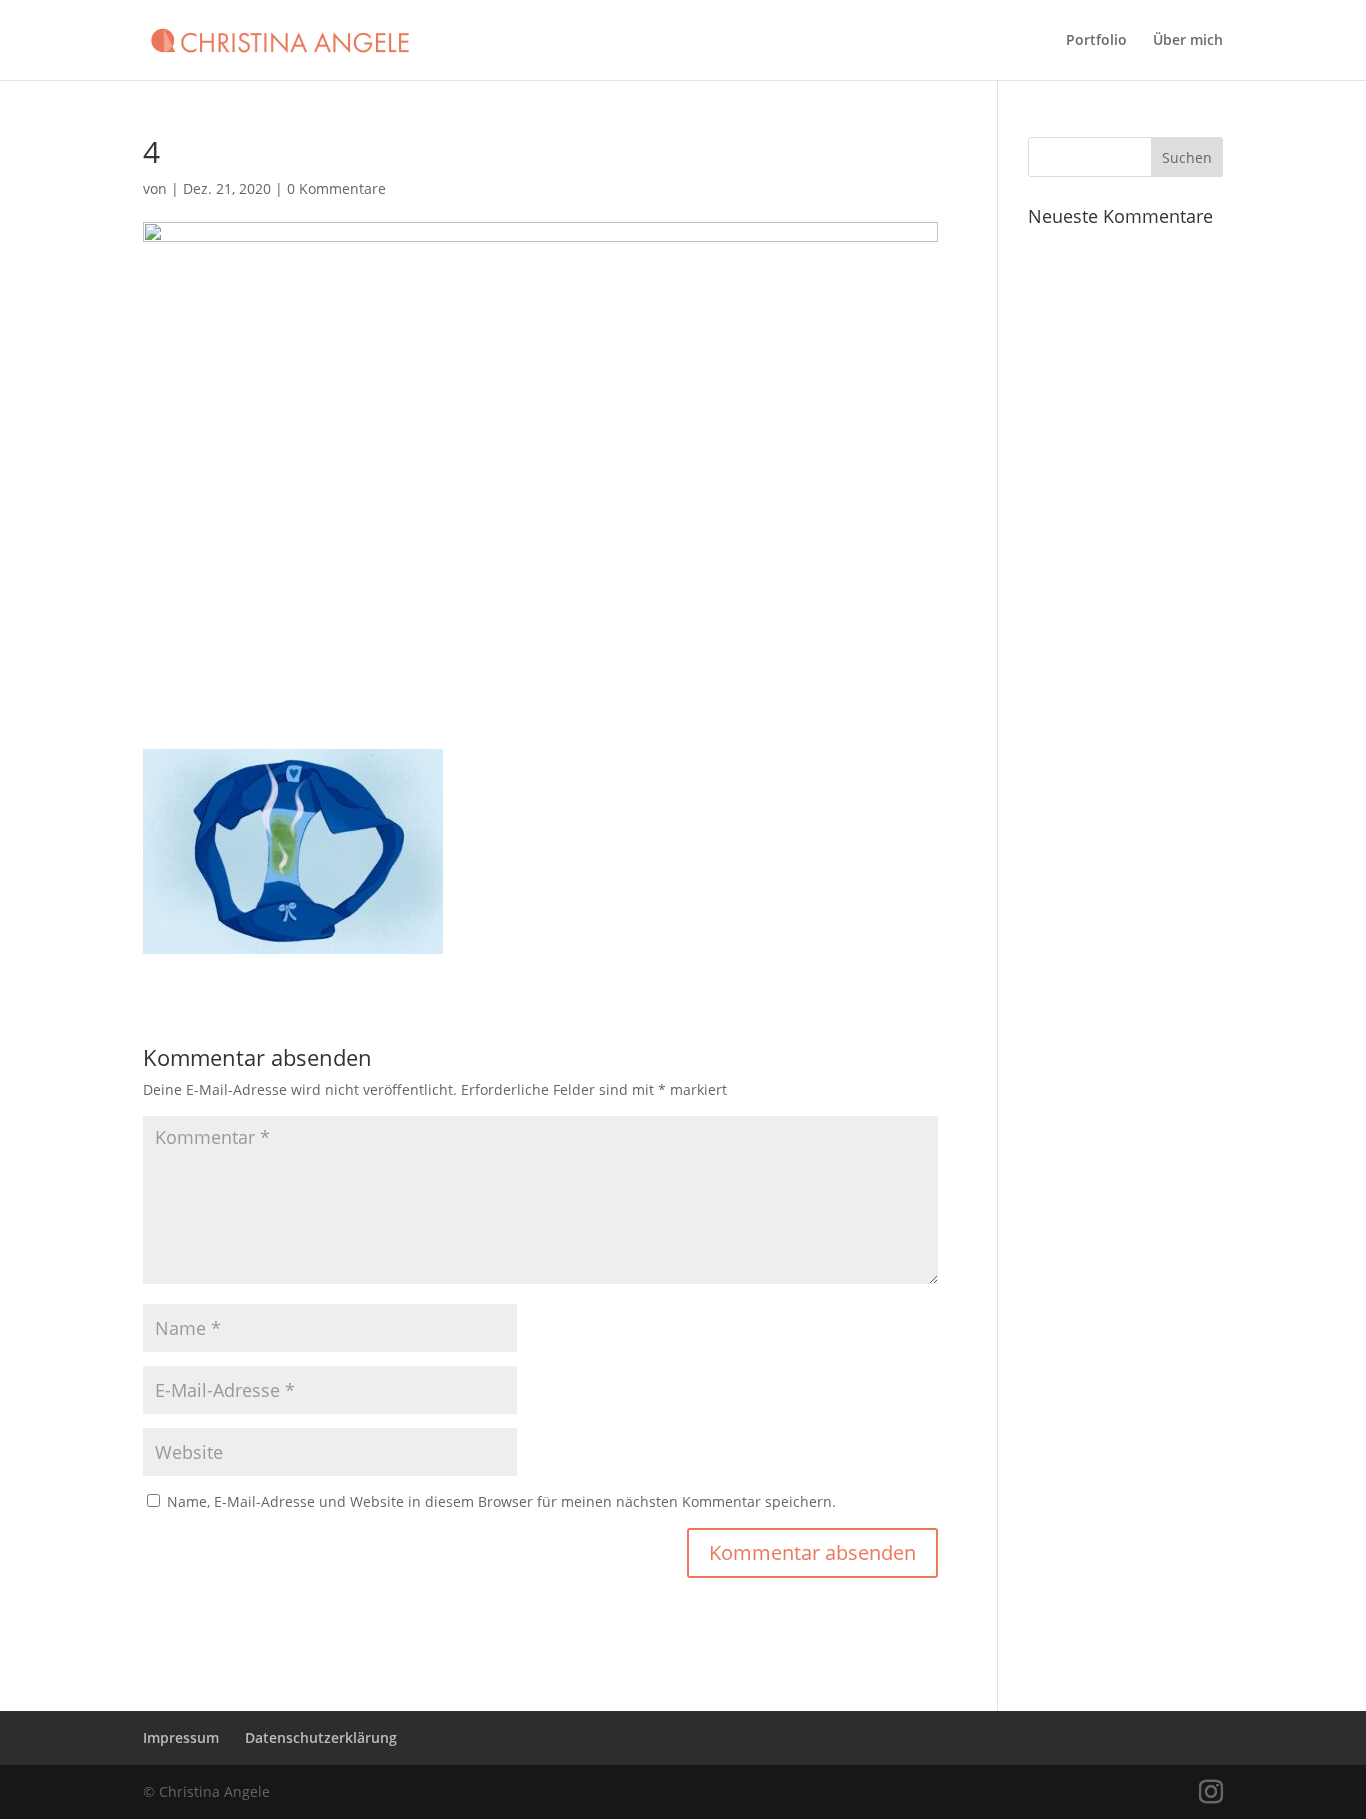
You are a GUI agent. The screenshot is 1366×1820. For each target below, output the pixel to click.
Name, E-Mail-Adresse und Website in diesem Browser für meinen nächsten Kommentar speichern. (501, 1501)
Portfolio (1096, 41)
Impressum (181, 1737)
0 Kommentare (336, 188)
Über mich (1188, 41)
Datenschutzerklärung (321, 1737)
